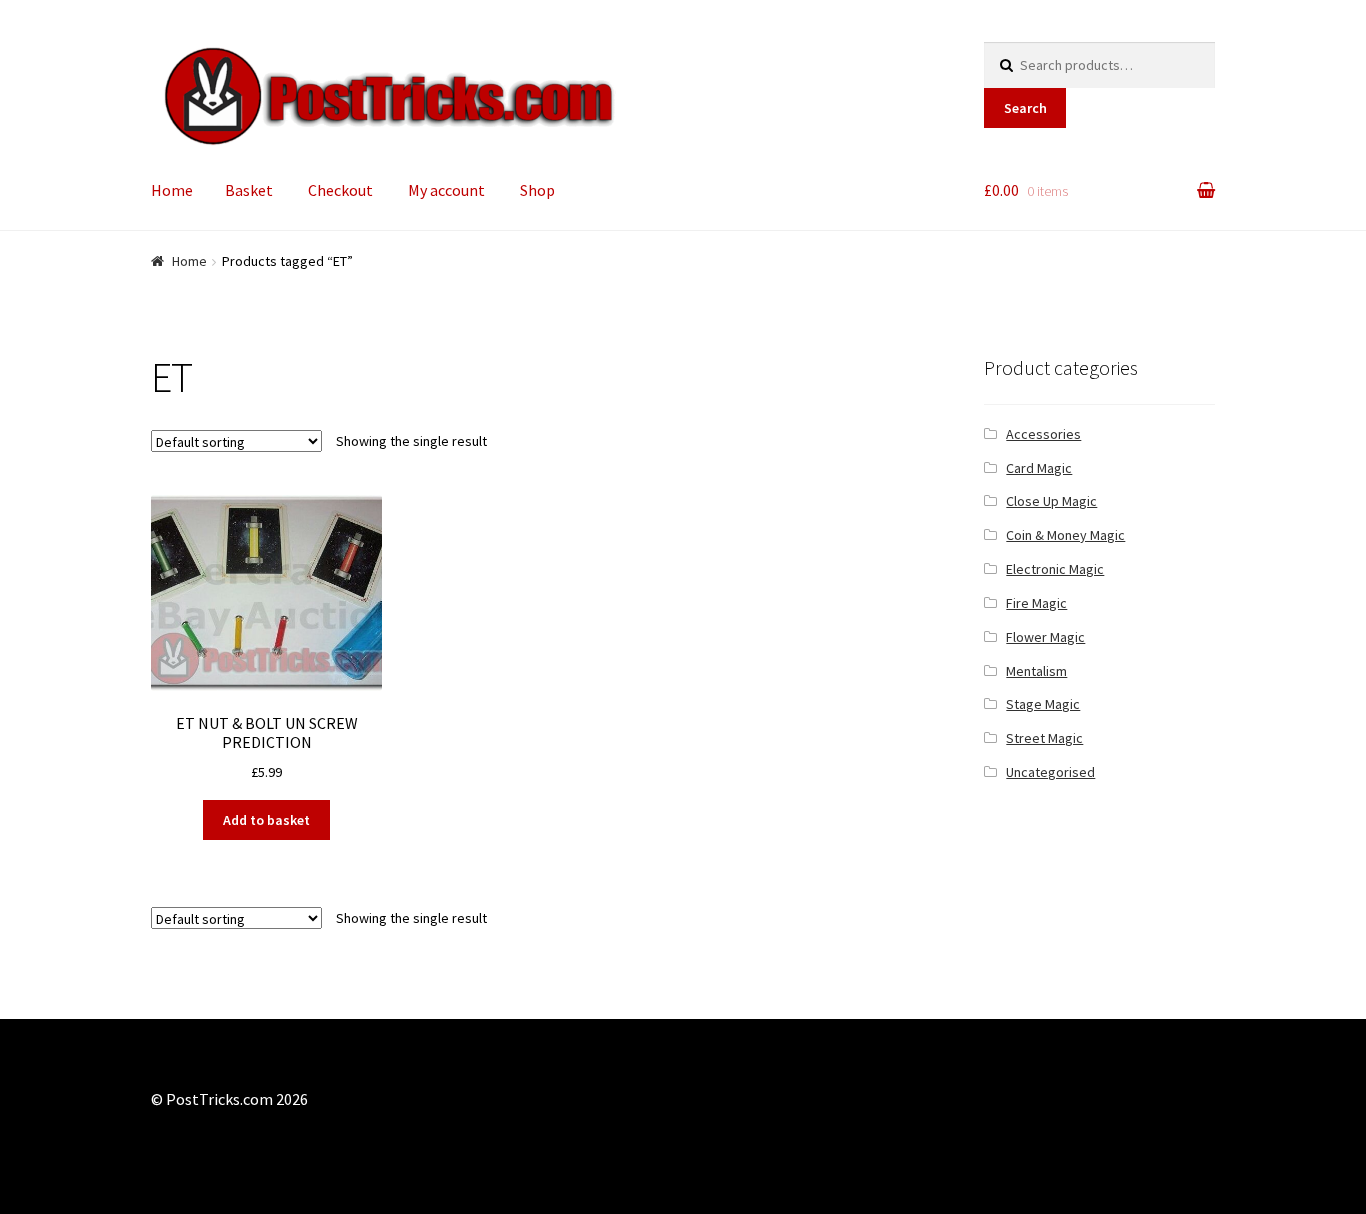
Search (1025, 108)
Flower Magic (1045, 637)
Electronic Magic (1055, 569)
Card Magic (1039, 468)
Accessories (1043, 434)
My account (446, 190)
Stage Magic (1043, 704)
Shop (537, 190)
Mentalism (1036, 671)
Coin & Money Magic (1065, 535)
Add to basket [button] (266, 820)
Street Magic (1044, 738)
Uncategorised (1050, 772)
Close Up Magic (1051, 501)
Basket (249, 190)
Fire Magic (1036, 603)
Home (172, 190)
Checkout (340, 190)
